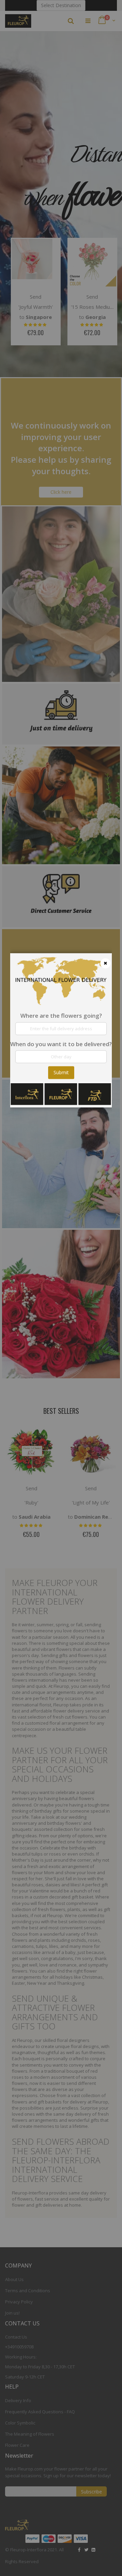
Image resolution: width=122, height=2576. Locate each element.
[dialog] (61, 1288)
